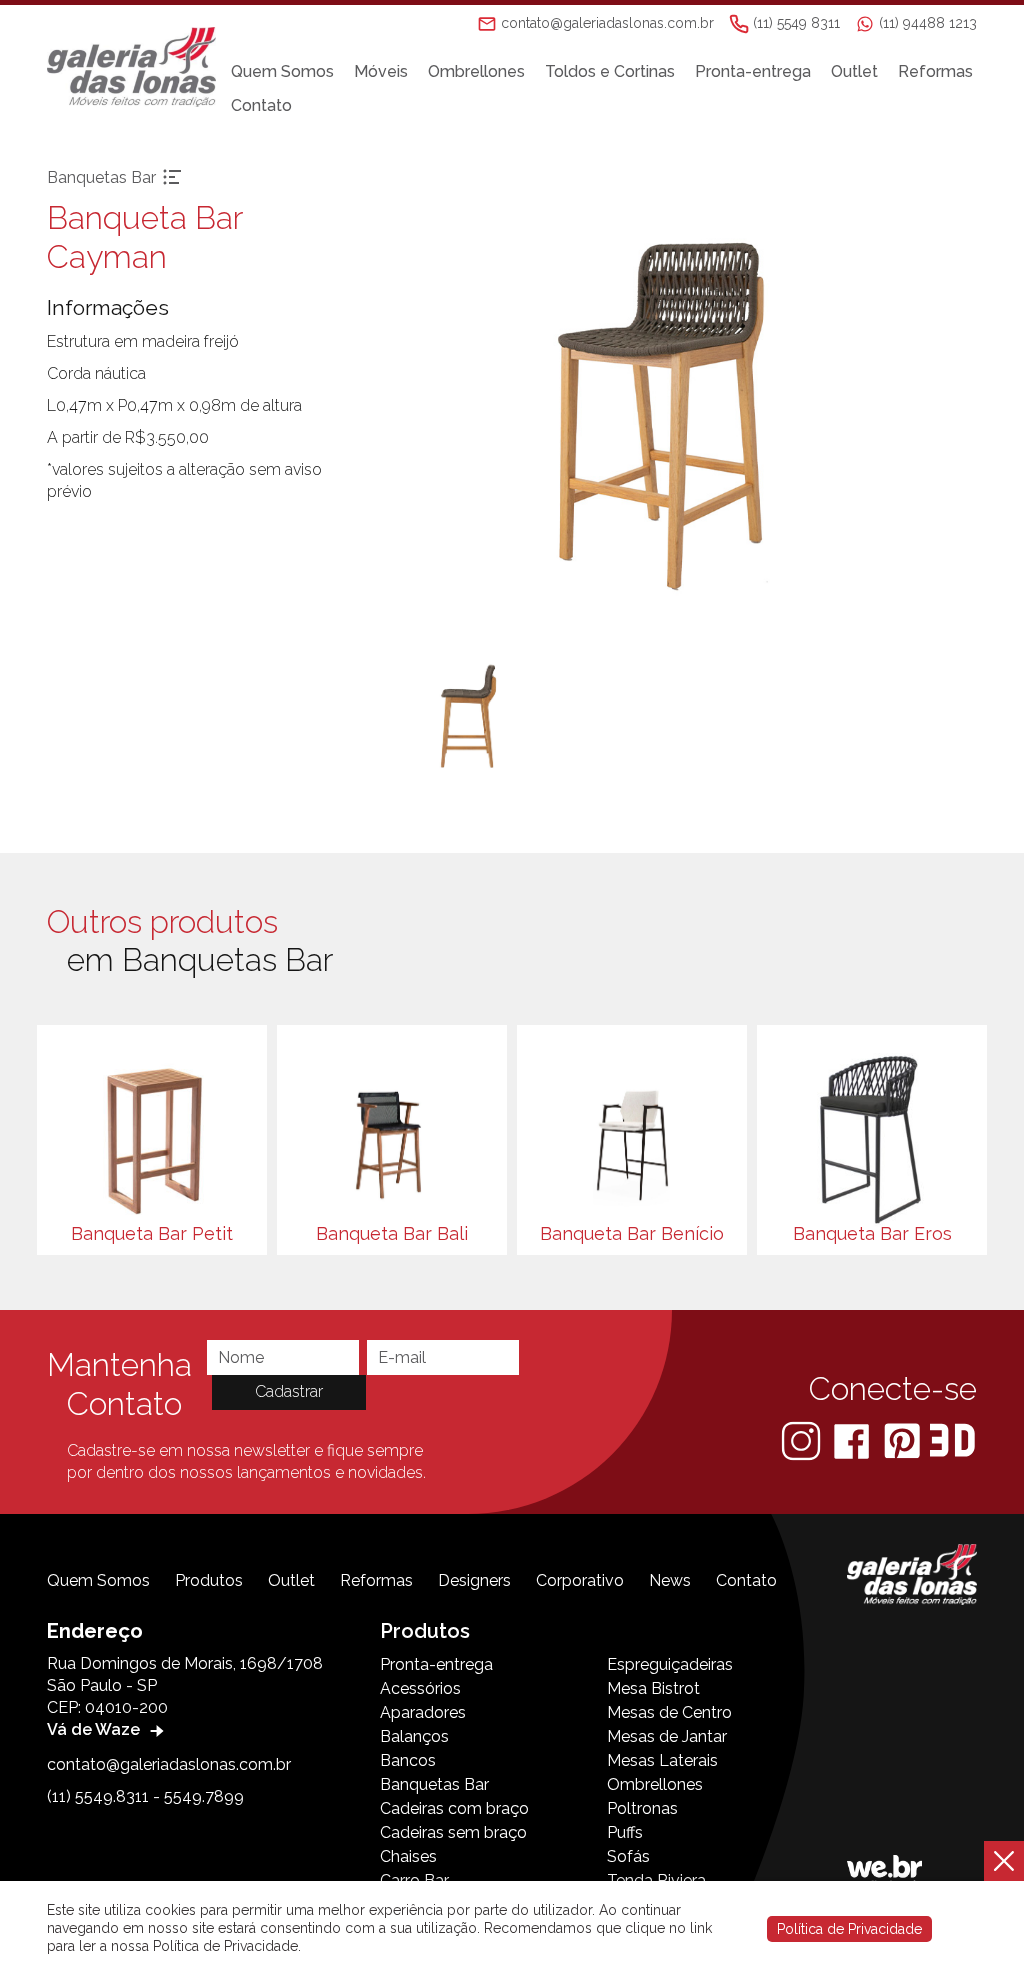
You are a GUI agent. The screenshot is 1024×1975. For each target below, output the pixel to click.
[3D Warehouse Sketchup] (952, 1439)
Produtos (209, 1580)
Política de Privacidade (849, 1929)
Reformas (935, 71)
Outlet (854, 71)
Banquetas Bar (434, 1784)
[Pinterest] (904, 1439)
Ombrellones (476, 71)
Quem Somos (282, 71)
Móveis (381, 71)
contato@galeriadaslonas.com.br (169, 1764)
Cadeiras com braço (454, 1808)
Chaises (408, 1856)
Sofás (628, 1856)
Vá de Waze (95, 1729)
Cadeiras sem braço (453, 1832)
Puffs (625, 1832)
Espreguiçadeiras (670, 1664)
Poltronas (642, 1808)
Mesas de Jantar (667, 1736)
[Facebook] (853, 1439)
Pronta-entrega (753, 71)
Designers (474, 1580)
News (670, 1580)
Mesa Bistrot (653, 1688)
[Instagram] (803, 1439)
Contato (261, 105)
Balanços (414, 1736)
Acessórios (420, 1688)
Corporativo (580, 1580)
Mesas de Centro (669, 1712)
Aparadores (423, 1712)
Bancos (408, 1760)
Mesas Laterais (662, 1760)
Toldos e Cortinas (610, 71)
